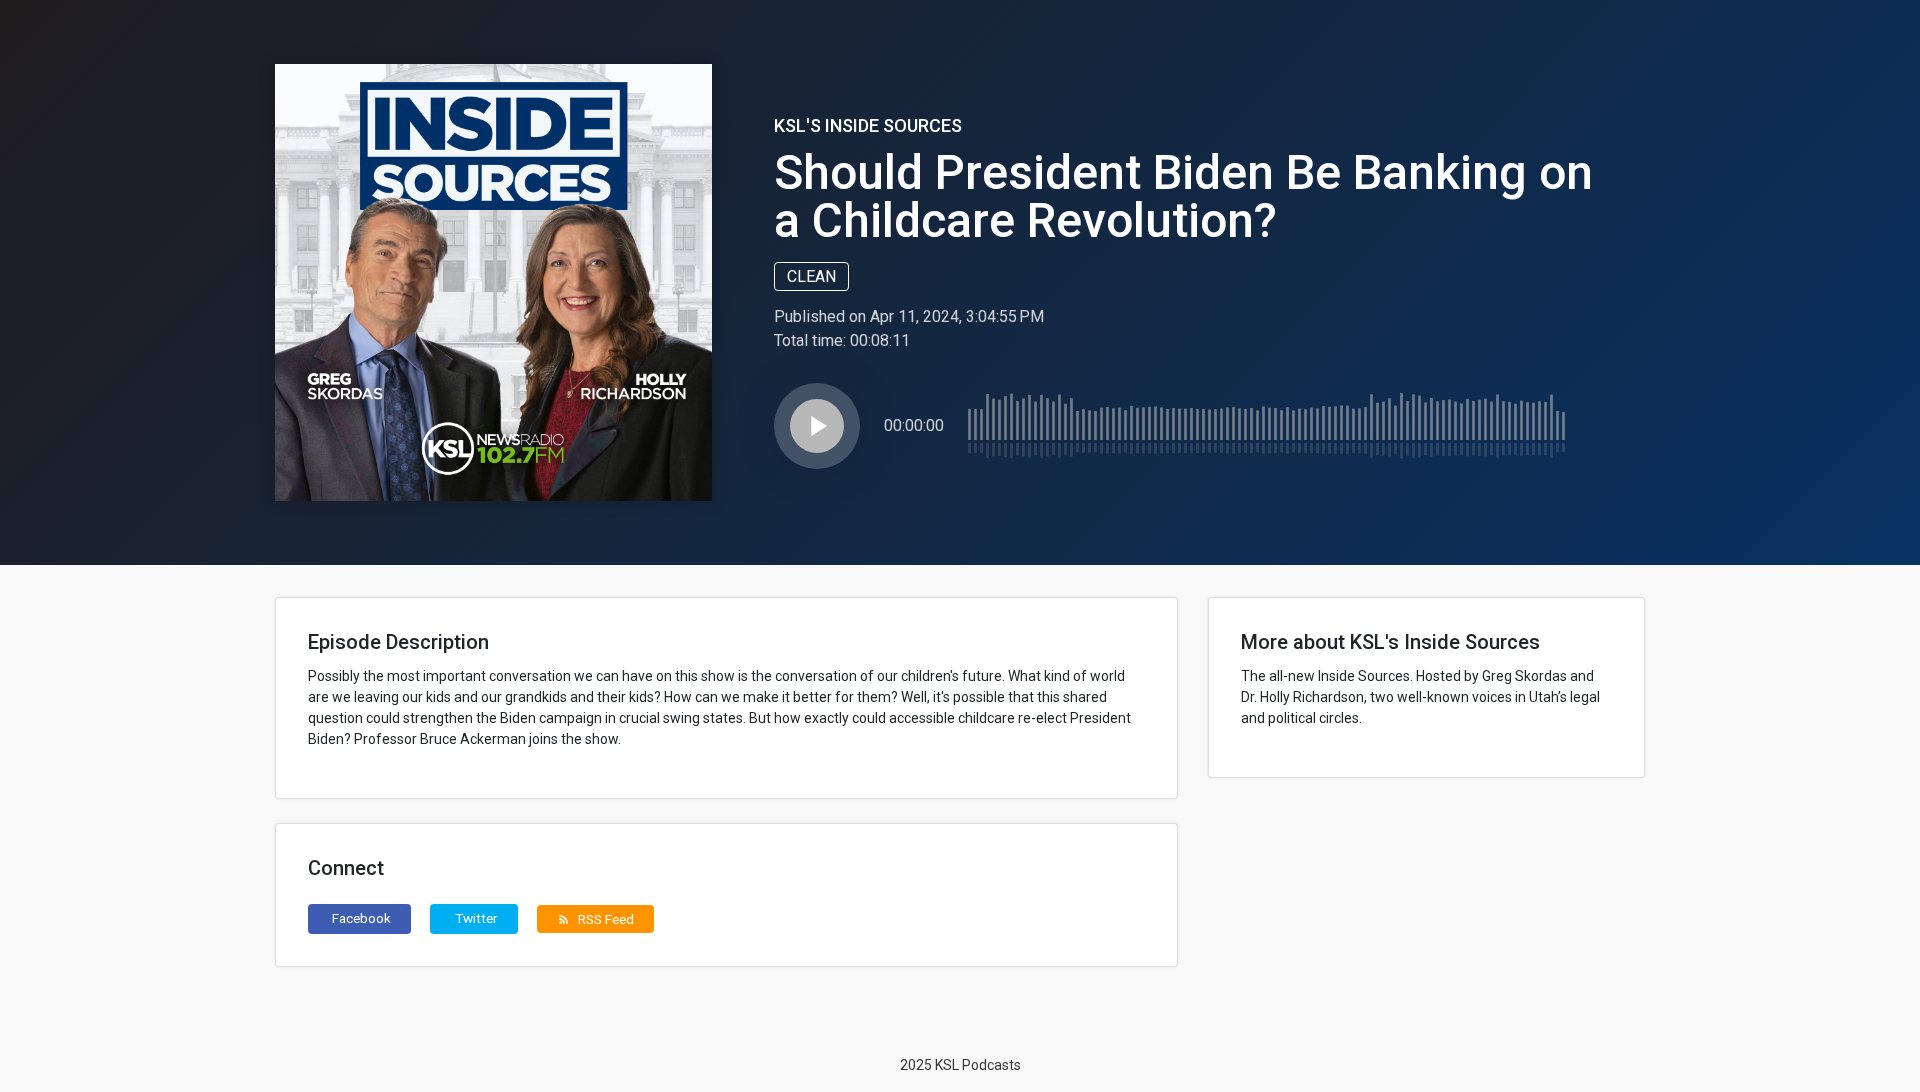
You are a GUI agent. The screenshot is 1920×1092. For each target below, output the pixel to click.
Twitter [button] (476, 918)
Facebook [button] (361, 918)
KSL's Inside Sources (868, 125)
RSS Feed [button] (595, 919)
